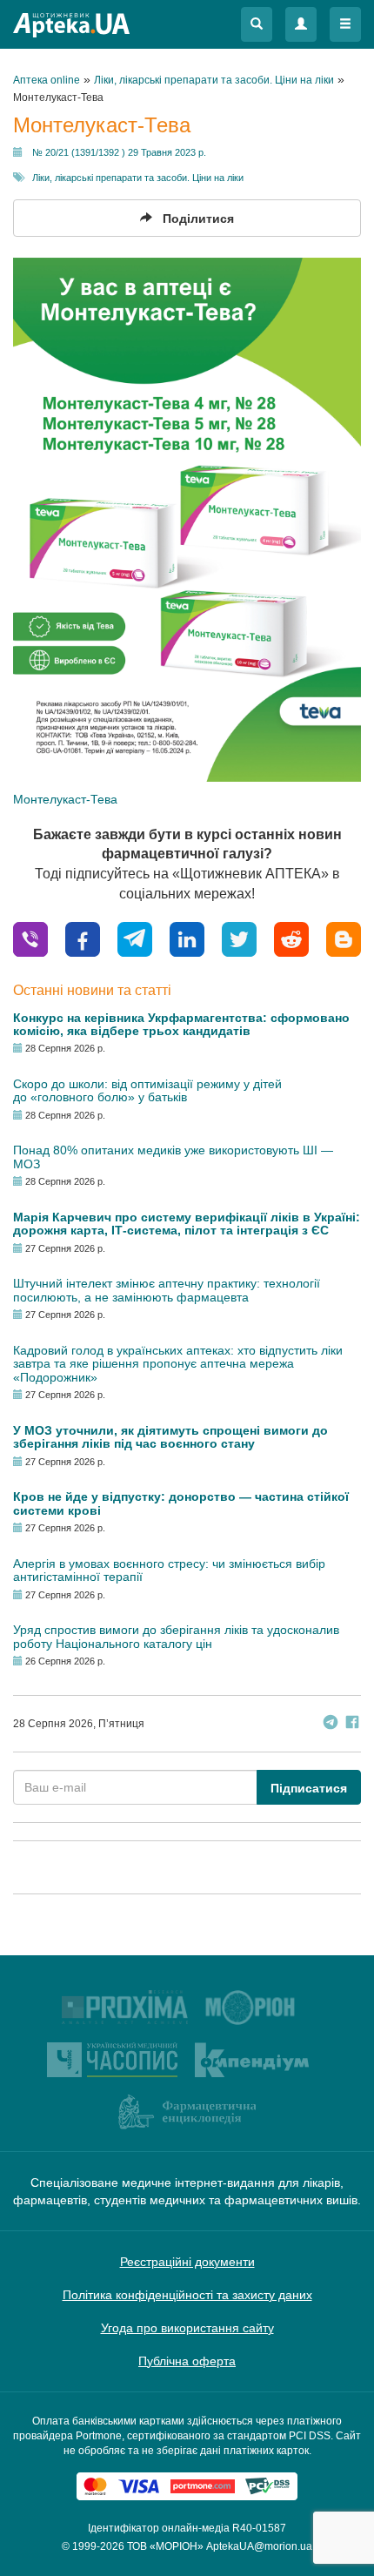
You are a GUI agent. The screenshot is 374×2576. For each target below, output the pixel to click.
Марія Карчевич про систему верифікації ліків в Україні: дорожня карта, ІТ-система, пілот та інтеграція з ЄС (187, 1224)
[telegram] (135, 938)
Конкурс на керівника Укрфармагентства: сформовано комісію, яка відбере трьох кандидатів (181, 1024)
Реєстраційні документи (187, 2262)
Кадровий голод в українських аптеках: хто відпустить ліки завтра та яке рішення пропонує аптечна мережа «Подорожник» (178, 1364)
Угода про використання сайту (187, 2328)
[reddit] (291, 938)
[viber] (30, 938)
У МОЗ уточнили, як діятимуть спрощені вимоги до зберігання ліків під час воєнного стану (170, 1437)
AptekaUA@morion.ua (259, 2546)
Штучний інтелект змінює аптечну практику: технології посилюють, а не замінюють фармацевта (167, 1290)
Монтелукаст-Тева (65, 799)
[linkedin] (187, 938)
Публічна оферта (187, 2361)
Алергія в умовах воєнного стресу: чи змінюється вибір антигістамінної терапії (169, 1570)
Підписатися (309, 1788)
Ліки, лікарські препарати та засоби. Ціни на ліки (138, 178)
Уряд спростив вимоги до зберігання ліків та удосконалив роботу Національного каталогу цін (176, 1636)
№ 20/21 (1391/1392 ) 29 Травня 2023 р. (119, 152)
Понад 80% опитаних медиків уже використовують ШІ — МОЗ (173, 1157)
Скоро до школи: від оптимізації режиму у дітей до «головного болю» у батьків (147, 1090)
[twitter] (239, 938)
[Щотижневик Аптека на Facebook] (352, 1724)
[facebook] (83, 938)
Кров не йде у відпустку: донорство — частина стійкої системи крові (181, 1503)
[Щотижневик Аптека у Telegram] (331, 1724)
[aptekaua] (344, 938)
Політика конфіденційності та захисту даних (187, 2295)
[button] (257, 24)
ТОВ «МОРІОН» (165, 2546)
